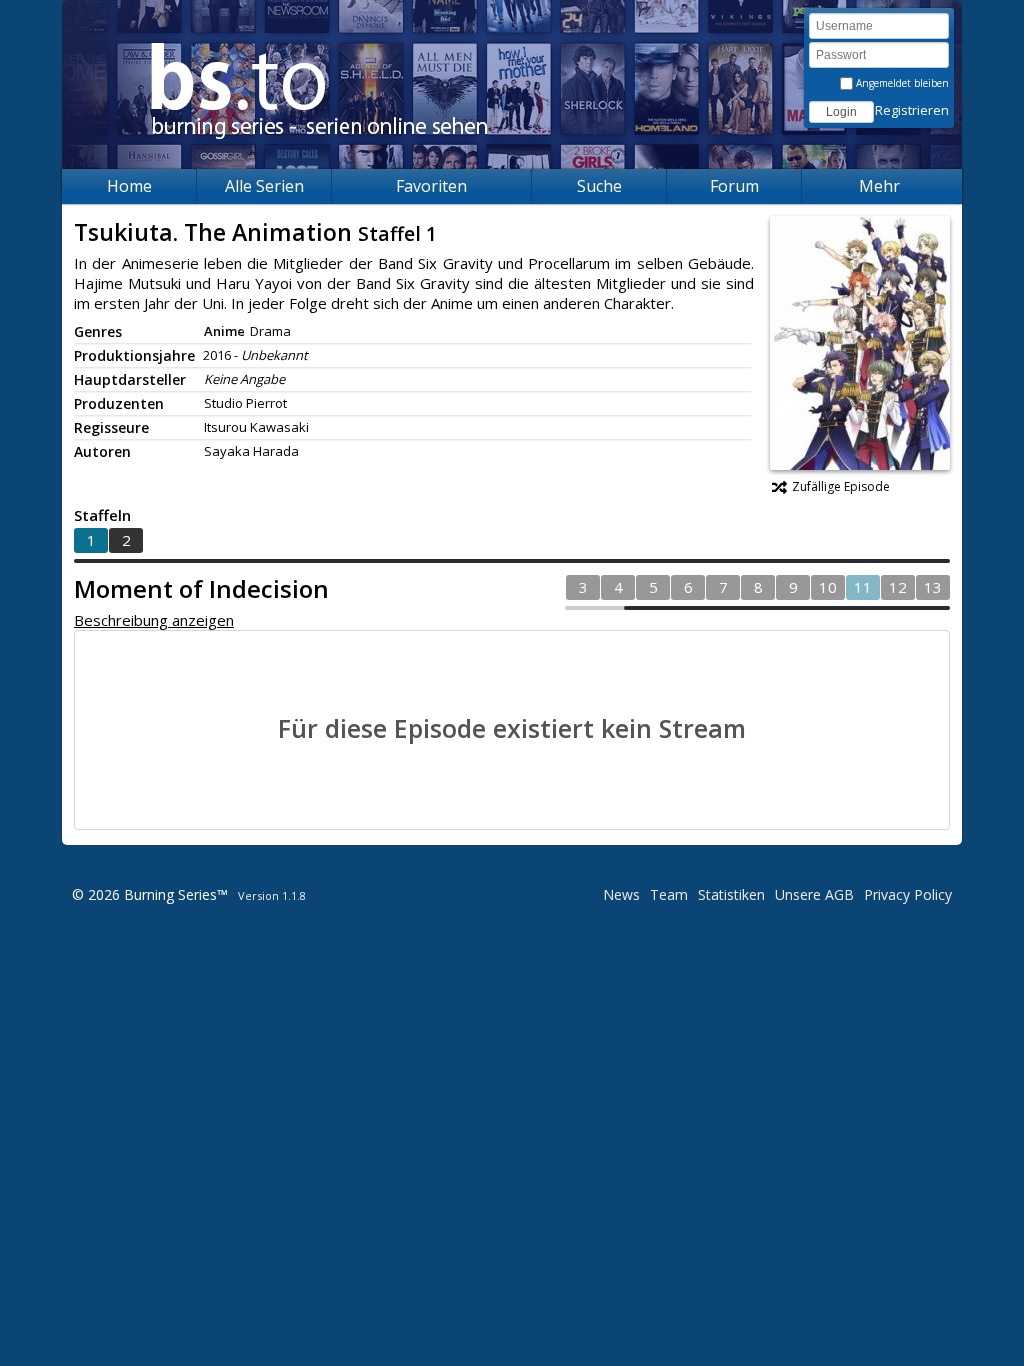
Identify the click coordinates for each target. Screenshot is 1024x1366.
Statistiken (731, 894)
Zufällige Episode (841, 486)
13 (933, 587)
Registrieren (912, 110)
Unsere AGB (814, 894)
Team (669, 894)
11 (863, 587)
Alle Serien (264, 186)
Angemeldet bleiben (901, 83)
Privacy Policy (908, 894)
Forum (734, 186)
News (621, 894)
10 (828, 587)
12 (898, 587)
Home (129, 186)
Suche (599, 186)
